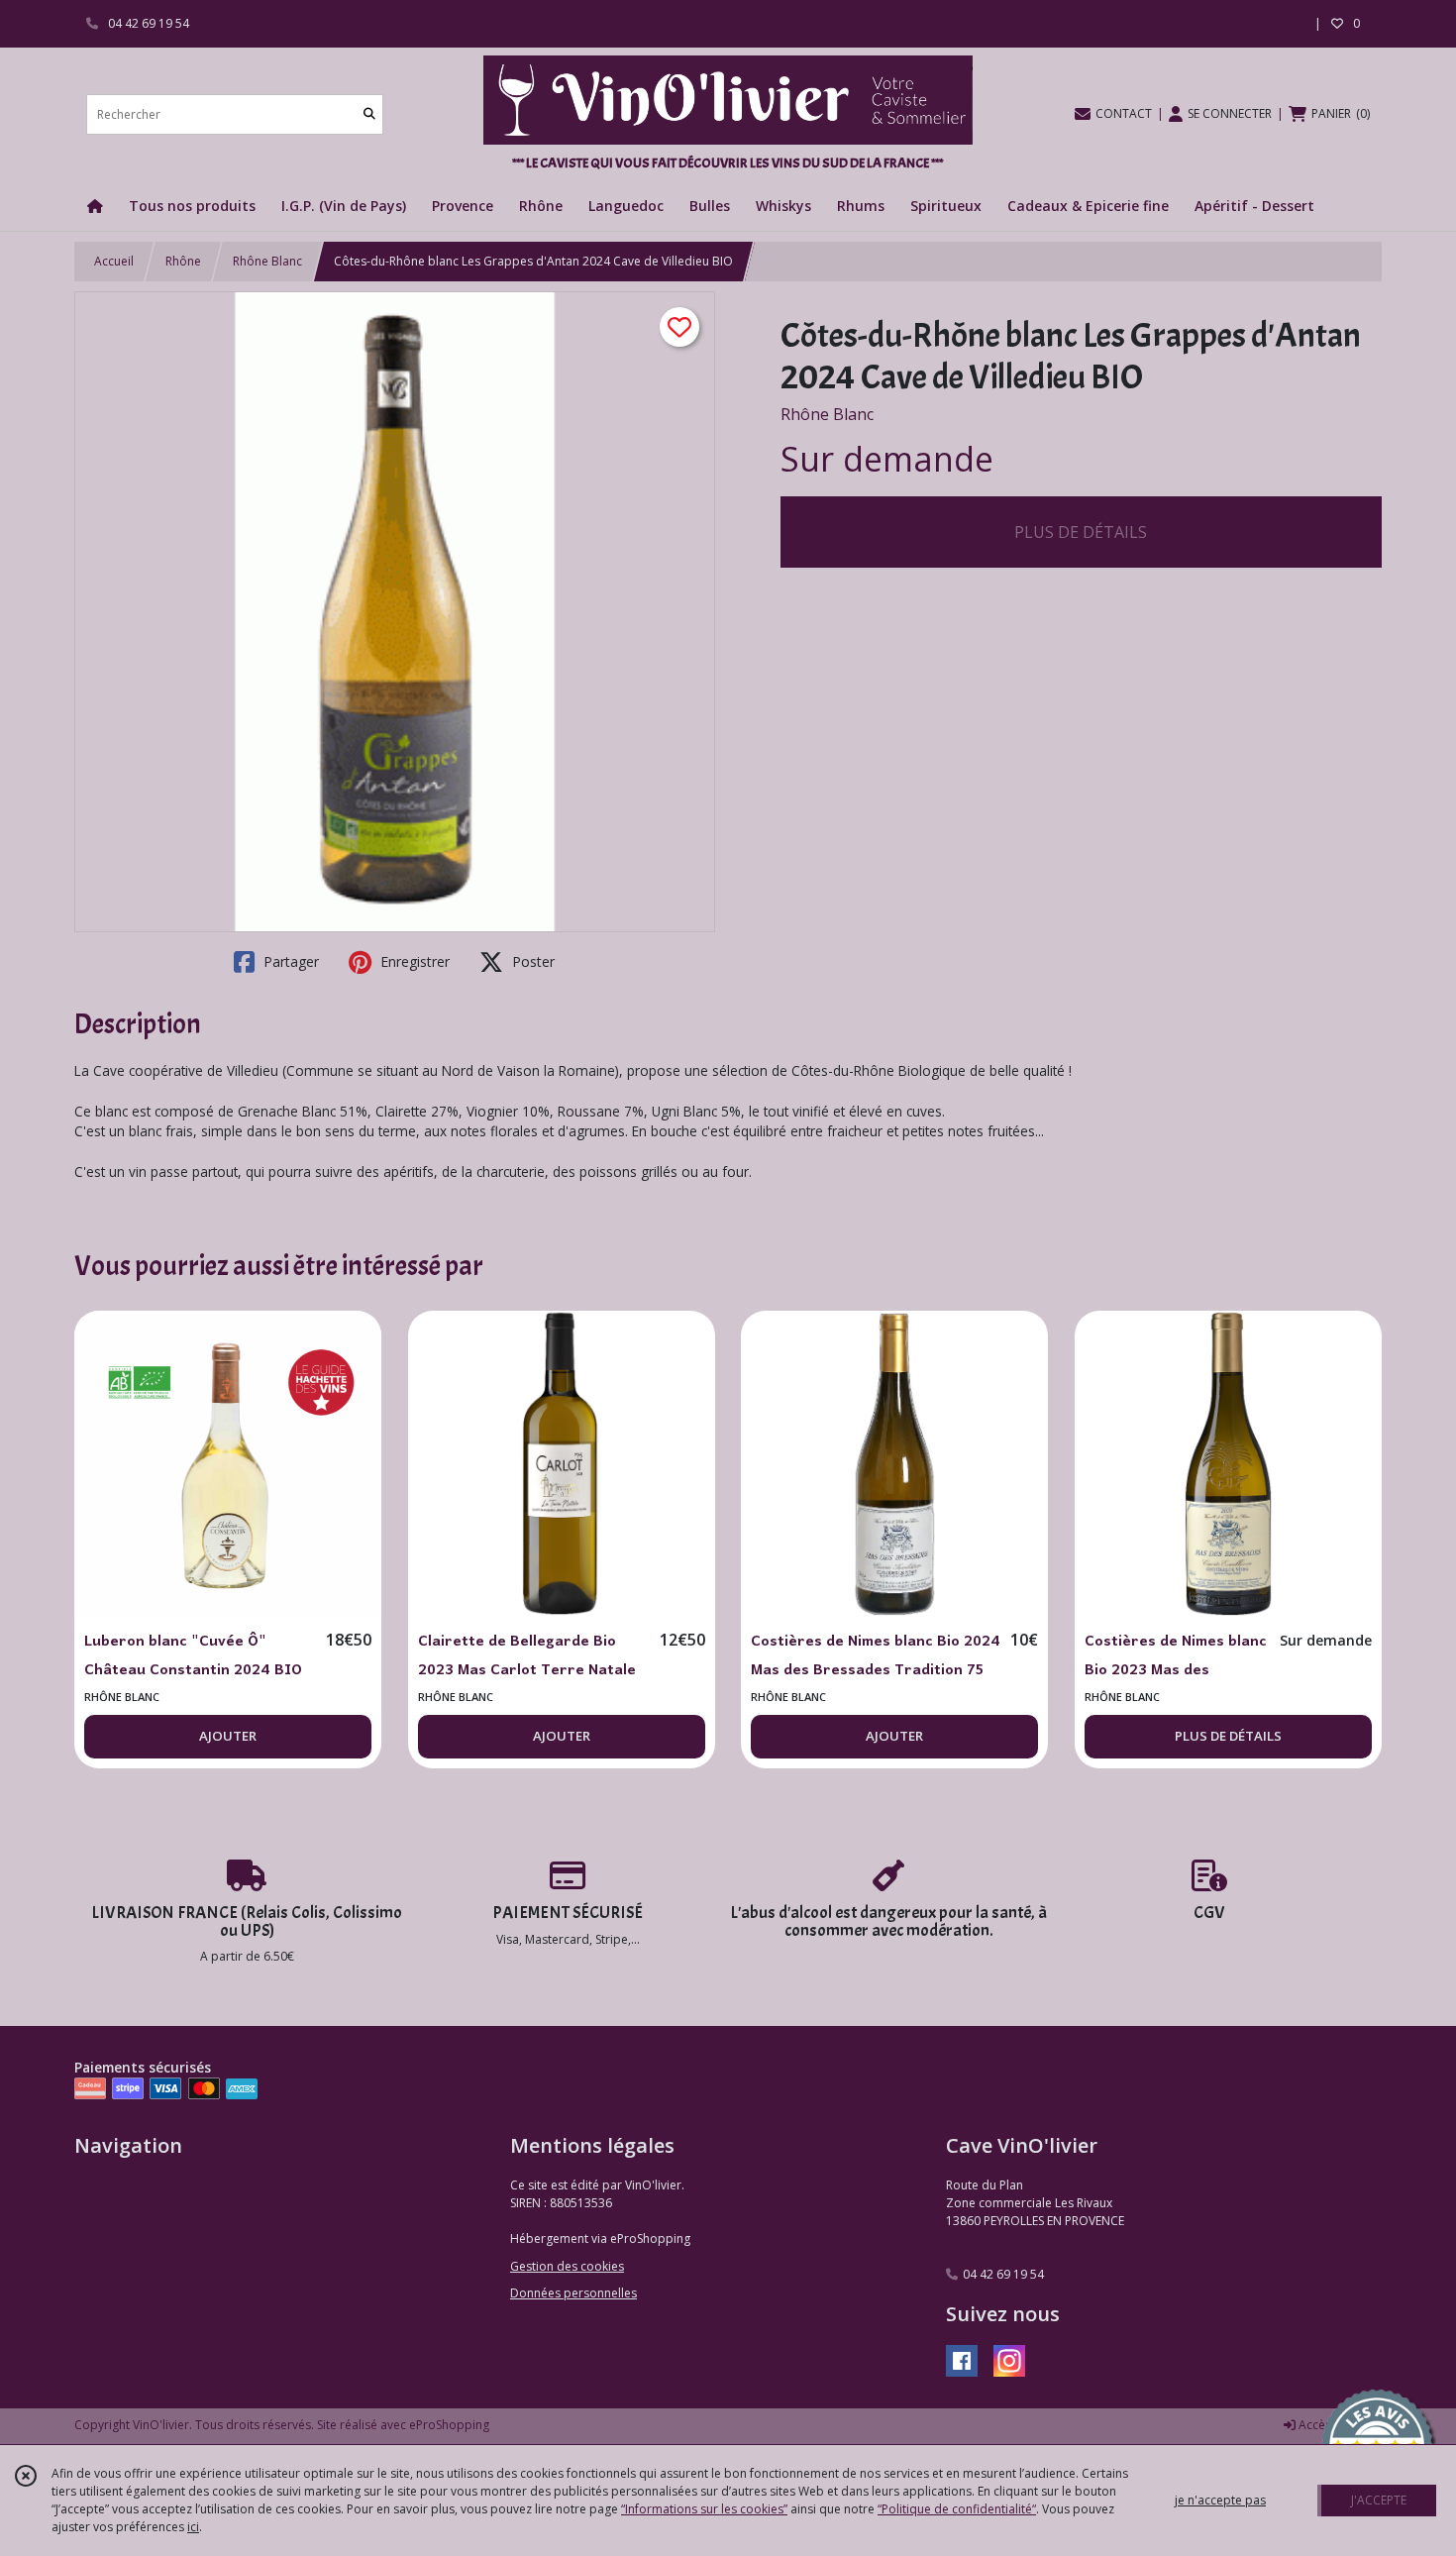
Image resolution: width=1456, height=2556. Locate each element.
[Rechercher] (369, 114)
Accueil (114, 261)
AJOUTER (228, 1736)
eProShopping (449, 2425)
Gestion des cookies (567, 2266)
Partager (289, 961)
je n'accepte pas (1220, 2500)
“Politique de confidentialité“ (957, 2509)
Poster (531, 961)
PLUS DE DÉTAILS (1081, 532)
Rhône (183, 261)
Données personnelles (573, 2293)
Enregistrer (413, 961)
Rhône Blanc (267, 261)
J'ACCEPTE (1379, 2500)
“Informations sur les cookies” (704, 2509)
